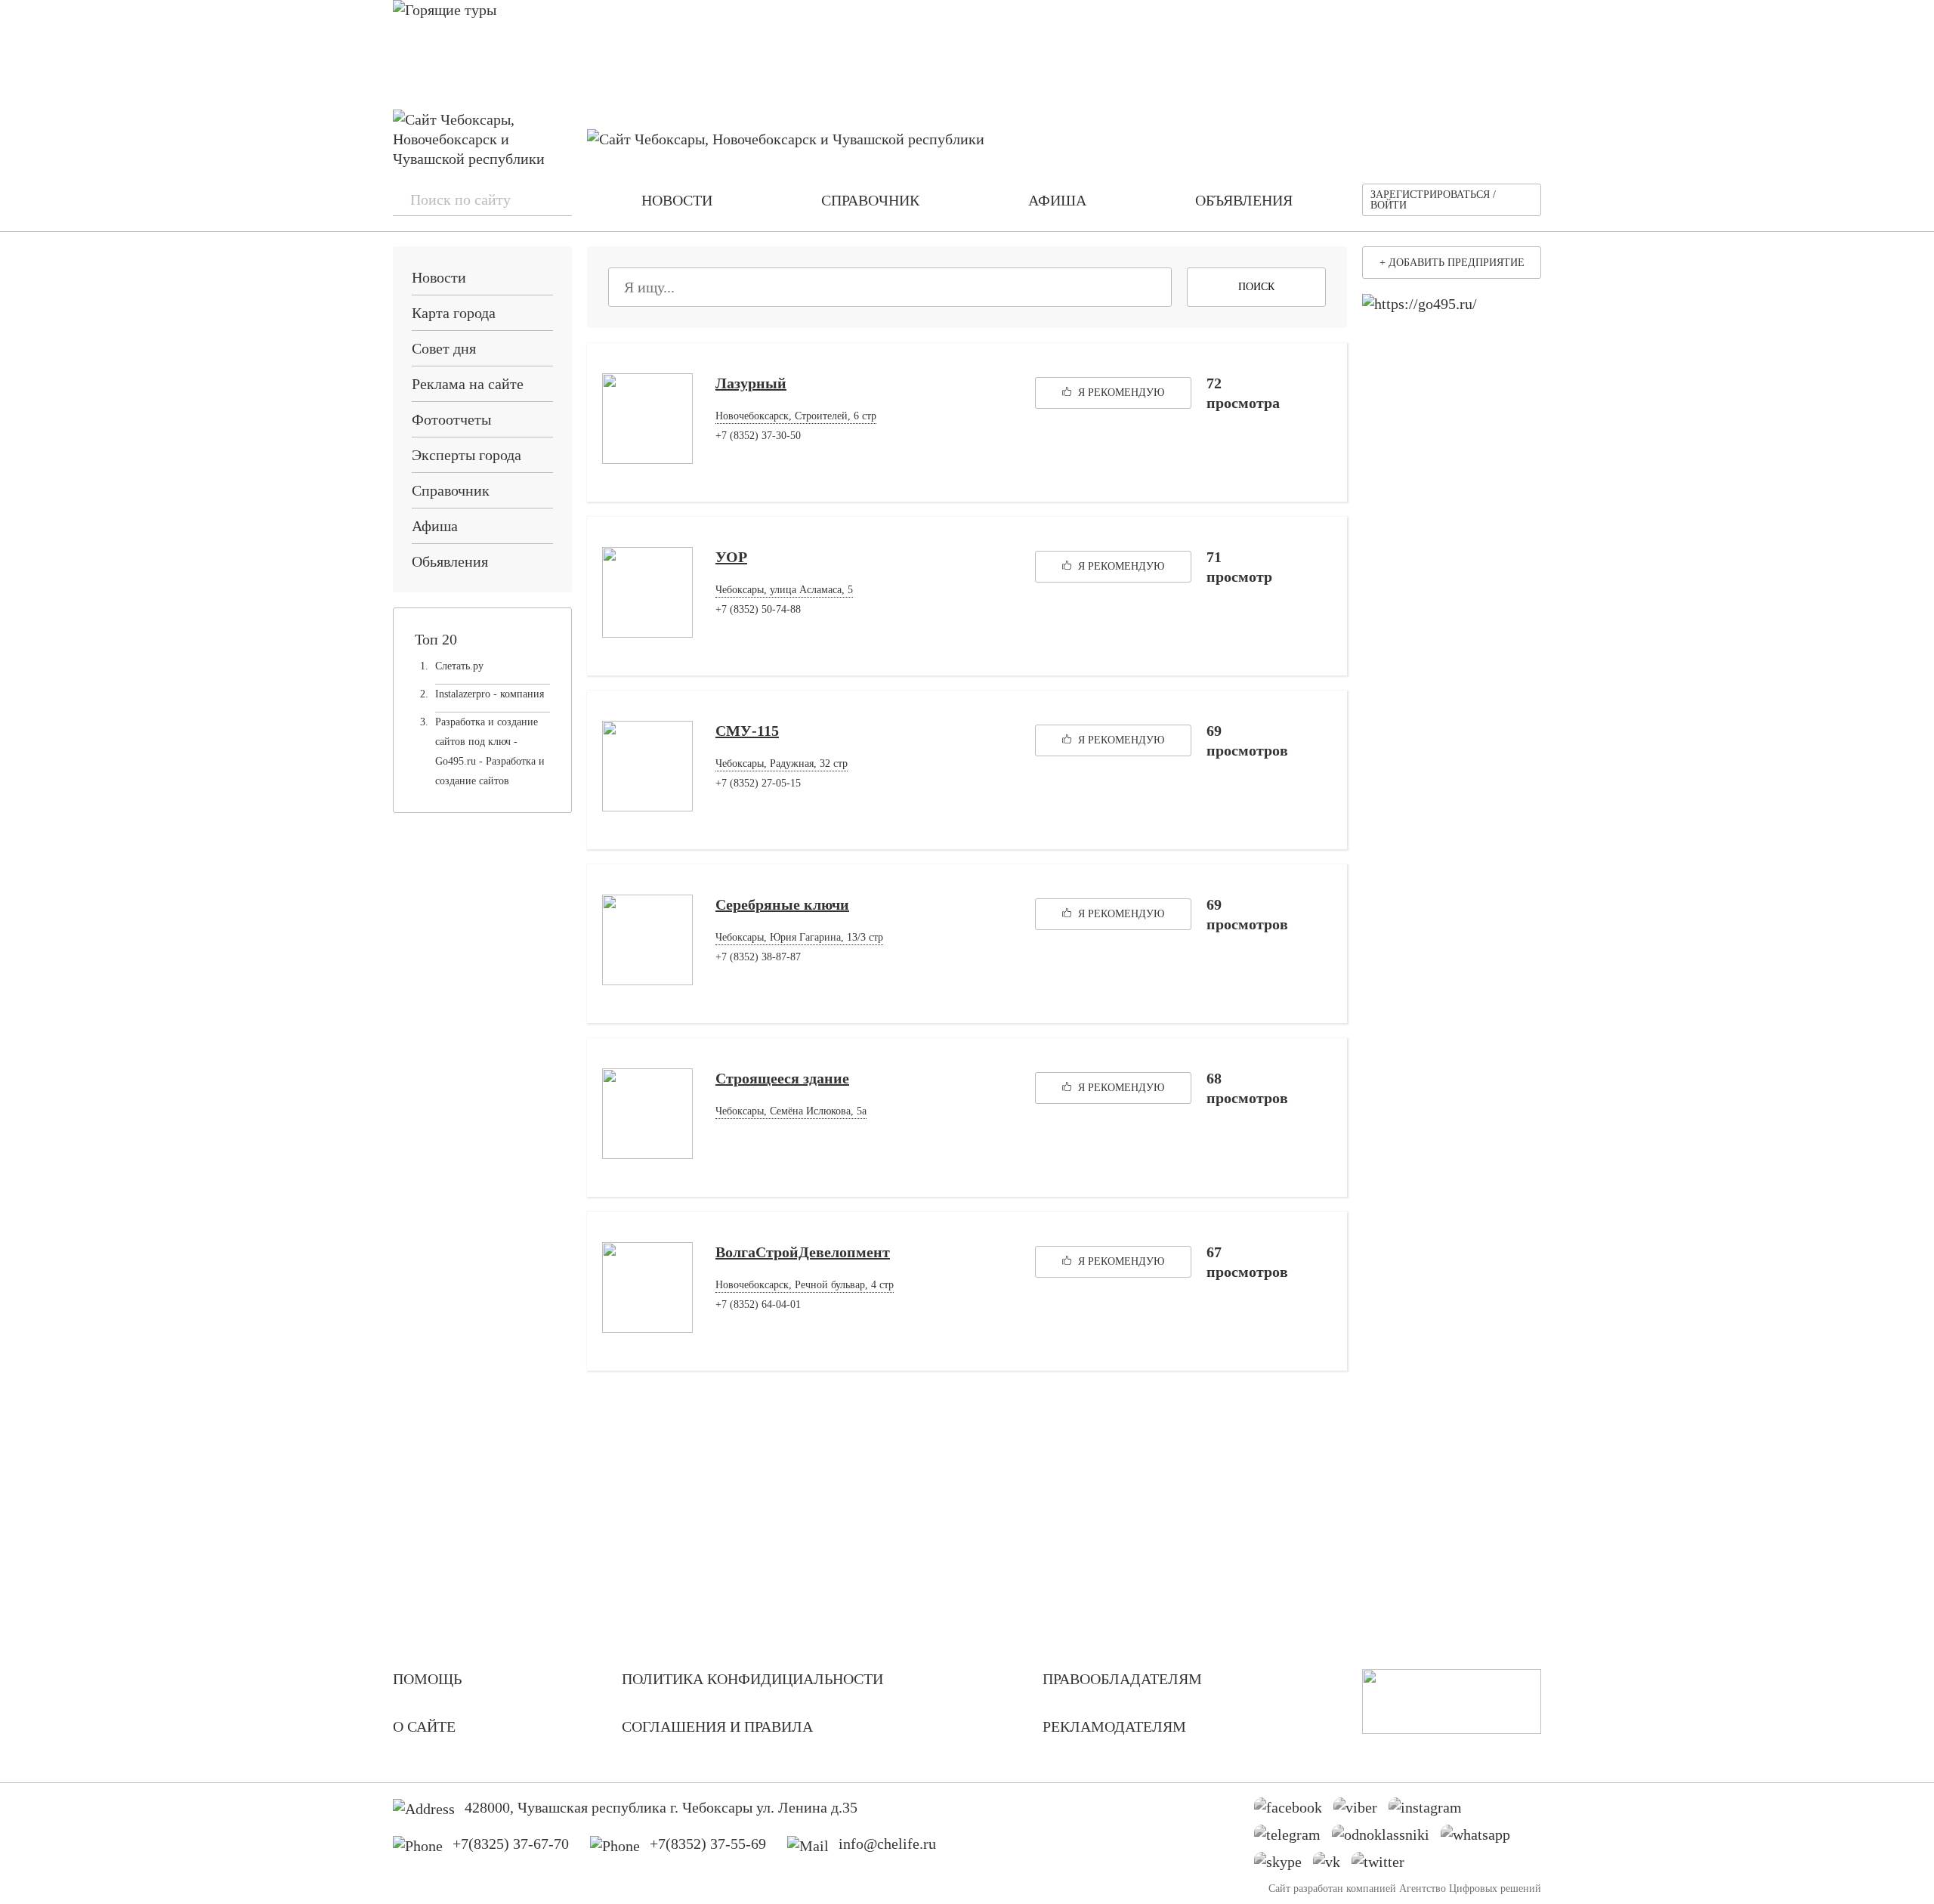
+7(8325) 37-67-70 (511, 1844)
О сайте (424, 1726)
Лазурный (751, 383)
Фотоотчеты (451, 419)
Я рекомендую (1120, 393)
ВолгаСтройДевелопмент (803, 1252)
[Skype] (1284, 1865)
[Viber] (1361, 1811)
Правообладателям (1122, 1679)
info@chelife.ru (887, 1844)
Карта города (454, 313)
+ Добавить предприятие (1452, 263)
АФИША (1057, 200)
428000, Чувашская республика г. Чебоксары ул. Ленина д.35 (661, 1807)
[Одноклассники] (1386, 1838)
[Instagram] (1431, 1811)
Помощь (427, 1679)
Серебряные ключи (782, 904)
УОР (731, 557)
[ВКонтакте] (1332, 1865)
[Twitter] (1384, 1865)
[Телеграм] (1293, 1838)
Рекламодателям (1114, 1726)
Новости (439, 277)
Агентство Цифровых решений (1470, 1889)
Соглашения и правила (717, 1726)
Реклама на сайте (468, 384)
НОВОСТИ (677, 200)
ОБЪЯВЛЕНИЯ (1244, 200)
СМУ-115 (747, 731)
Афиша (435, 526)
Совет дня (444, 348)
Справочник (451, 490)
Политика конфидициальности (752, 1679)
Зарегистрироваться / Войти (1433, 200)
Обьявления (450, 561)
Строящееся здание (782, 1078)
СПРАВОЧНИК (870, 200)
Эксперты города (467, 455)
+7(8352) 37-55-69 (708, 1844)
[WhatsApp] (1481, 1838)
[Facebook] (1294, 1811)
